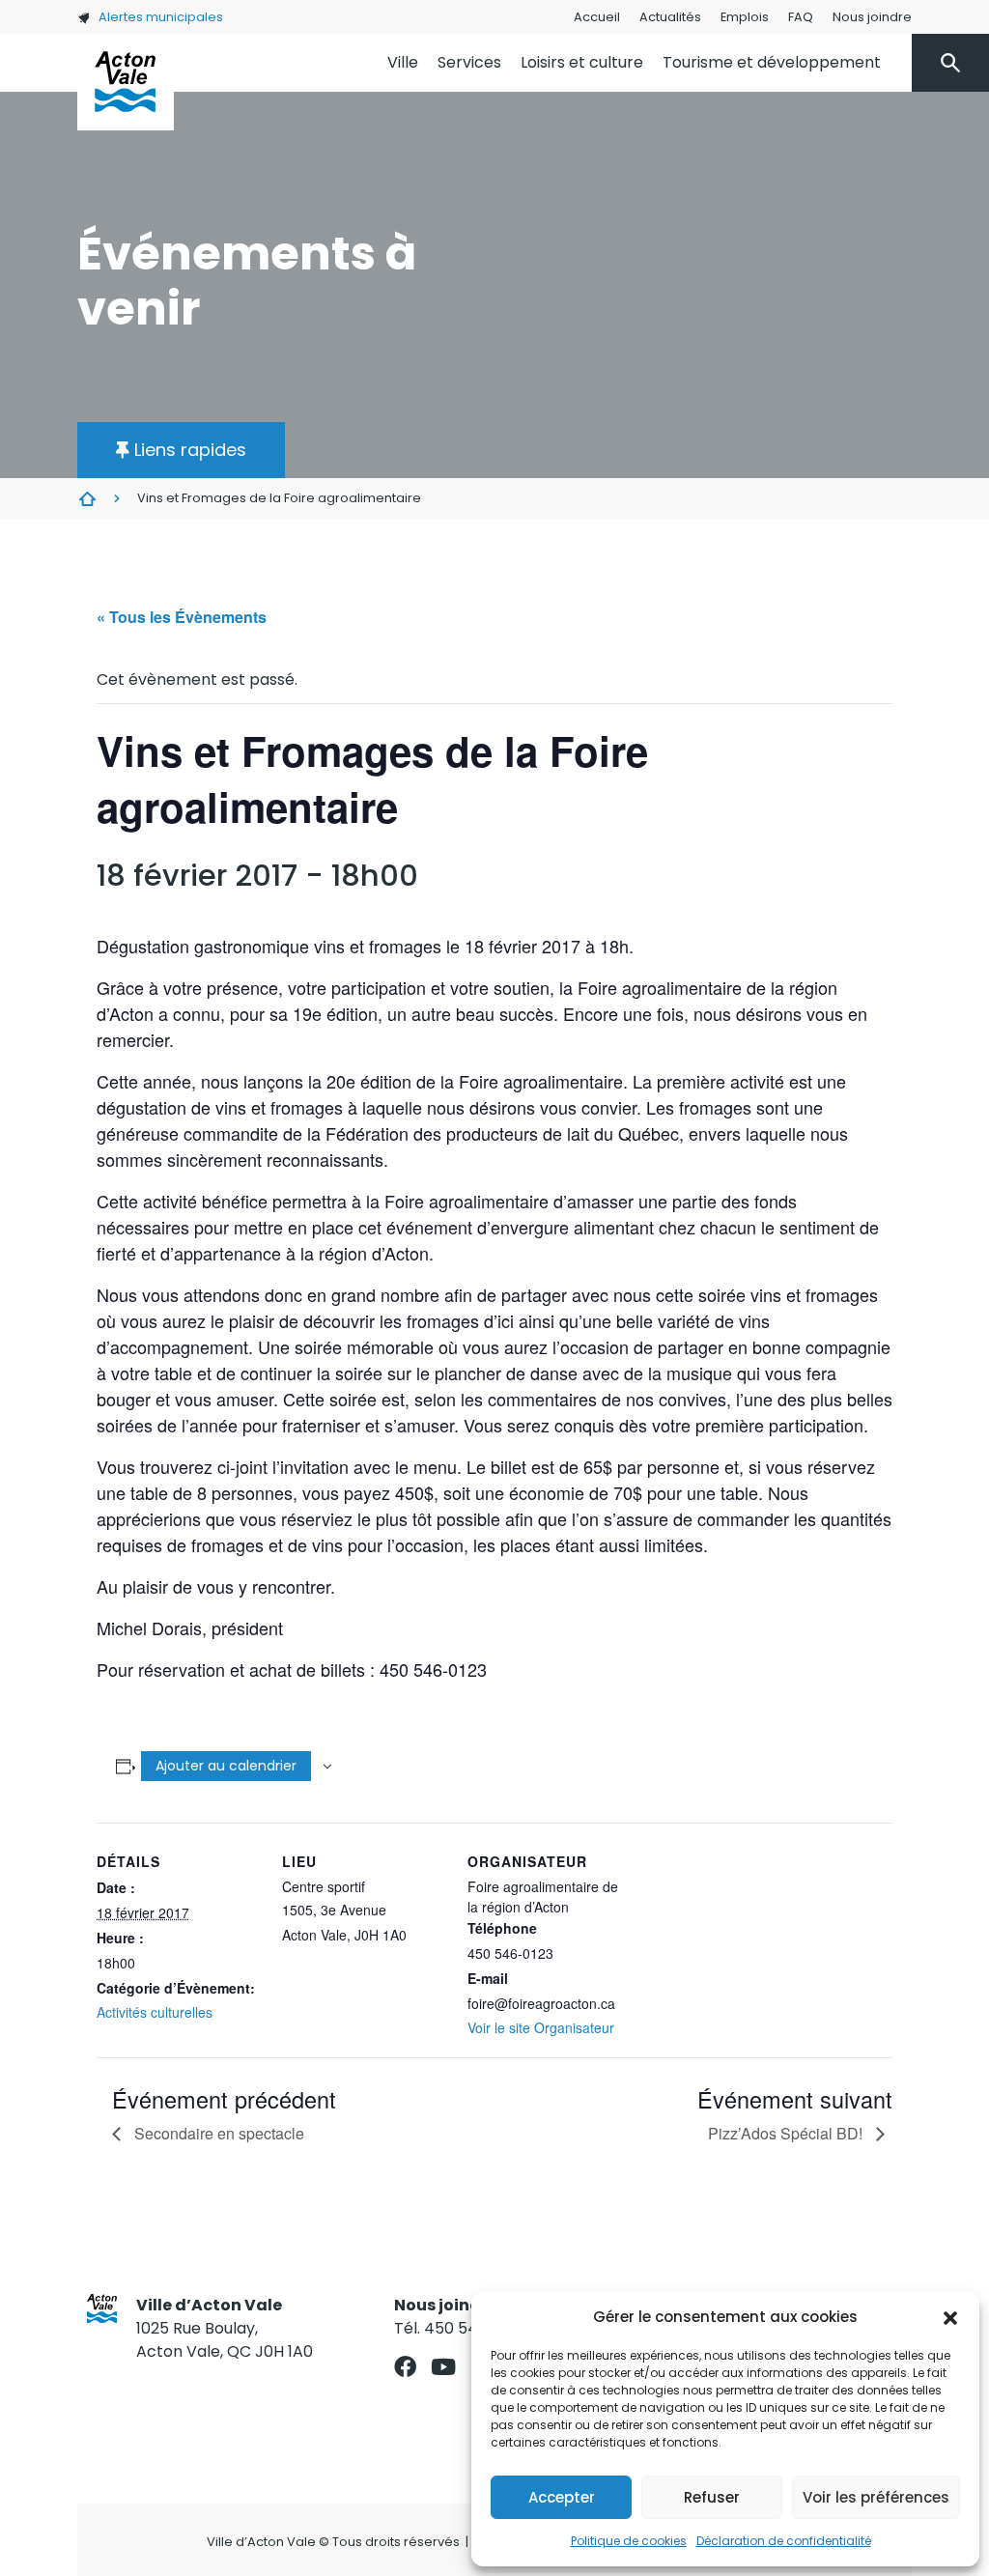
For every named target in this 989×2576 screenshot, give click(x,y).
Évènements (87, 498)
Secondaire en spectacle (217, 2133)
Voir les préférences (876, 2497)
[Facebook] (405, 2367)
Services (469, 62)
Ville (403, 62)
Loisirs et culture (582, 62)
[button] (950, 2317)
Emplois (745, 17)
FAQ (801, 17)
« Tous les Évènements (182, 617)
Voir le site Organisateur (541, 2027)
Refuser (712, 2497)
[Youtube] (443, 2367)
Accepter (562, 2497)
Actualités (670, 17)
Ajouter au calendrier (226, 1766)
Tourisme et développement (772, 62)
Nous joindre (872, 17)
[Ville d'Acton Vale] (126, 82)
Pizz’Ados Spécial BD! (787, 2133)
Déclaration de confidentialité (784, 2541)
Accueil (597, 17)
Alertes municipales (161, 17)
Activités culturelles (155, 2012)
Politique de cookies (629, 2541)
